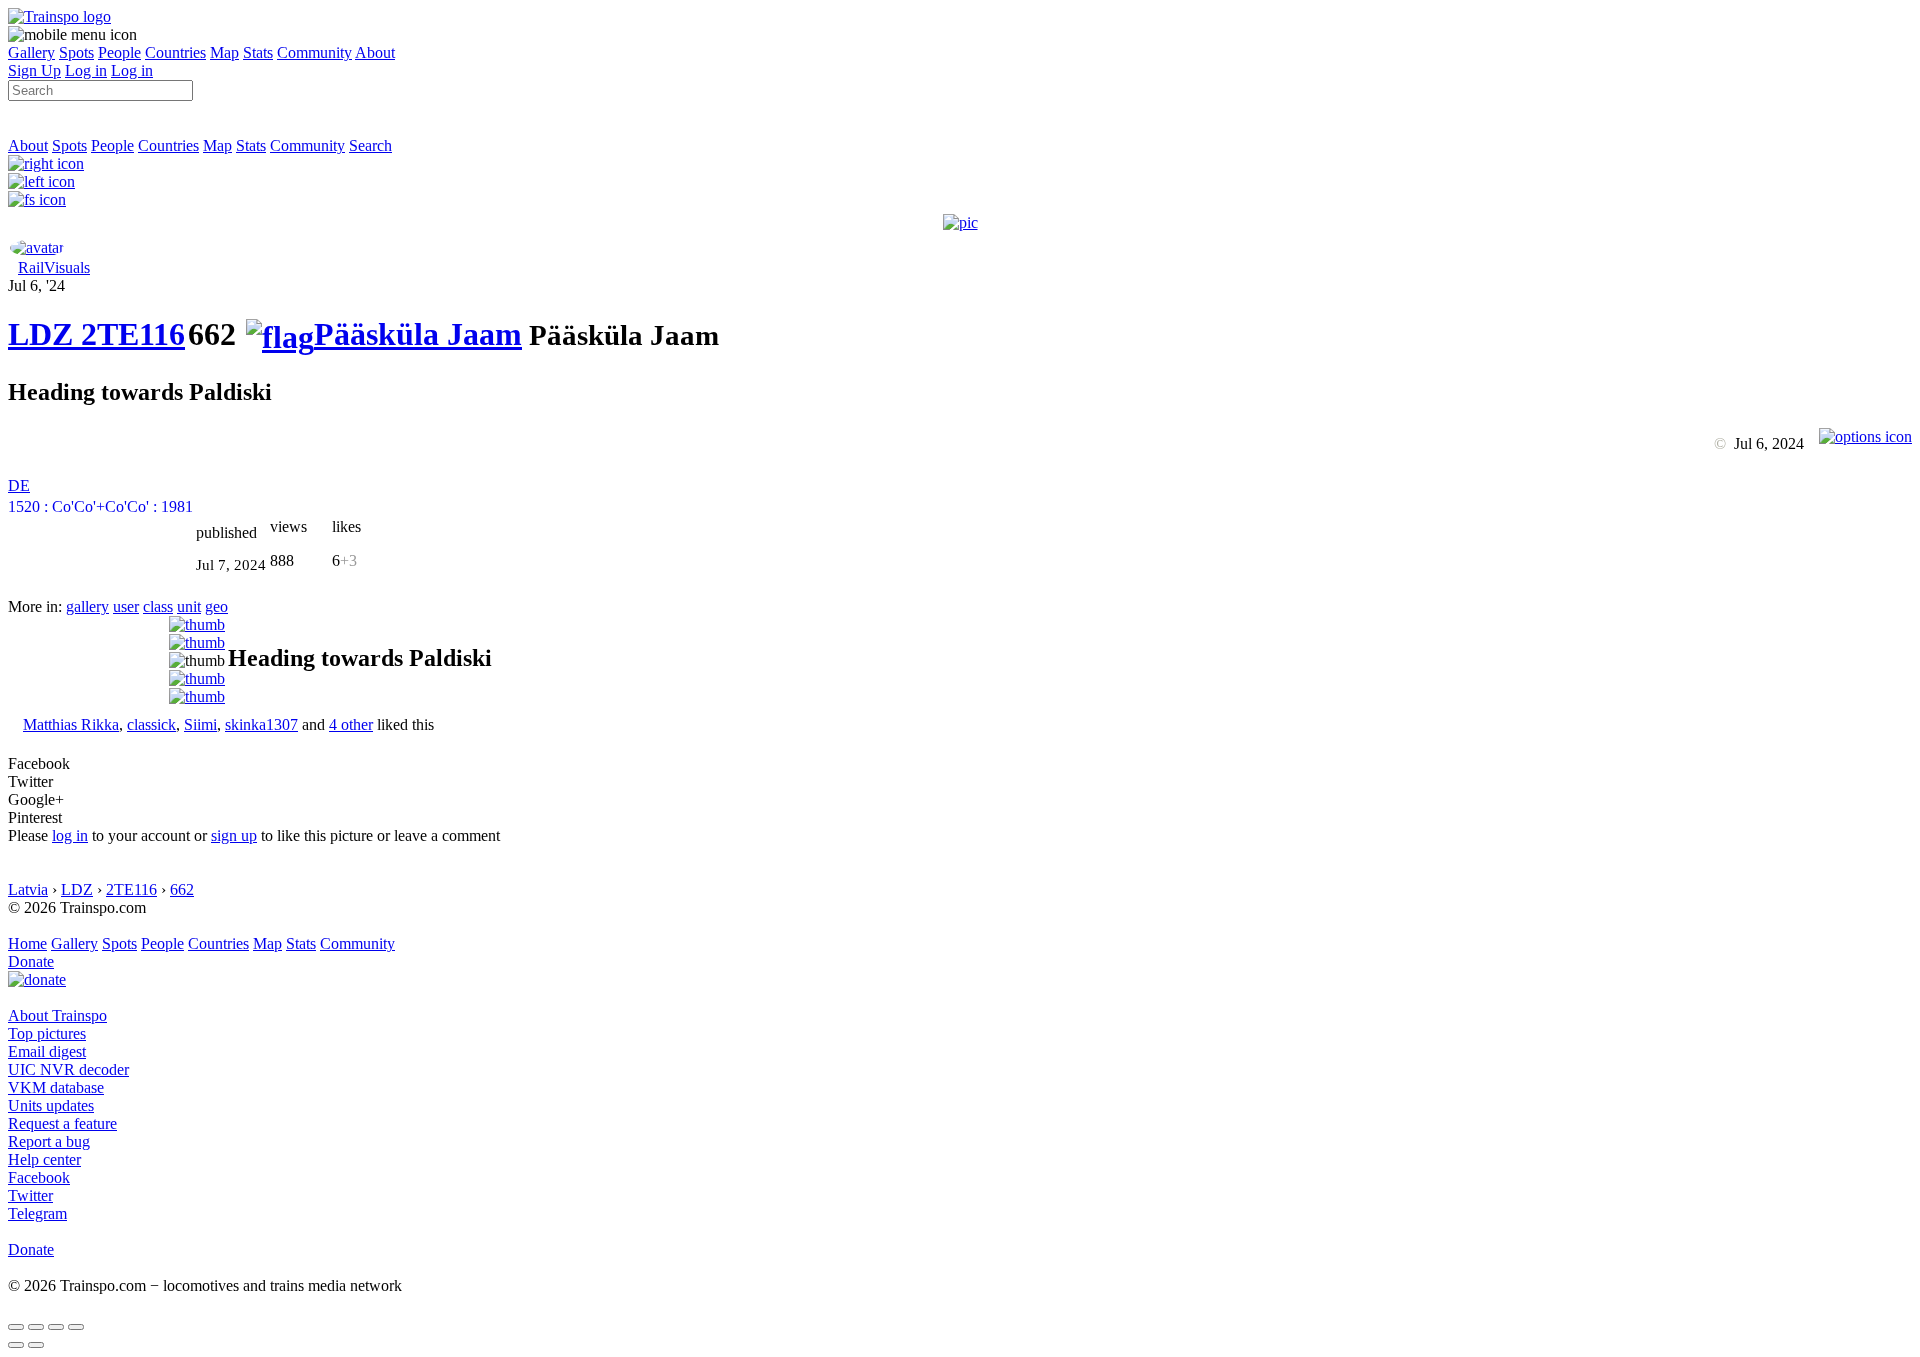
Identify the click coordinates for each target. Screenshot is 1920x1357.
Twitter (30, 1195)
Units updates (51, 1105)
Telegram (37, 1213)
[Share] (36, 1327)
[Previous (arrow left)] (16, 1345)
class (158, 606)
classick (151, 724)
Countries (175, 52)
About (375, 52)
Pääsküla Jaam (418, 334)
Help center (44, 1159)
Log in (86, 70)
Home (27, 943)
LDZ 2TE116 (96, 334)
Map (224, 52)
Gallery (31, 52)
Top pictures (47, 1033)
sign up (234, 835)
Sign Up (34, 70)
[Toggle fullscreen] (56, 1327)
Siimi (200, 724)
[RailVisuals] (37, 247)
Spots (76, 52)
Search (370, 145)
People (119, 52)
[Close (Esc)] (16, 1327)
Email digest (47, 1051)
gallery (87, 606)
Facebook (39, 1177)
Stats (258, 52)
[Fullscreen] (37, 199)
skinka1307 (261, 724)
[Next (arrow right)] (36, 1345)
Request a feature (62, 1123)
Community (314, 52)
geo (216, 606)
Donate (31, 961)
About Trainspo (57, 1015)
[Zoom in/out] (76, 1327)
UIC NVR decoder (68, 1069)
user (126, 606)
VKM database (56, 1087)
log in (70, 835)
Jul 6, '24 (36, 285)
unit (189, 606)
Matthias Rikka (71, 724)
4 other (351, 724)
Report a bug (49, 1141)
